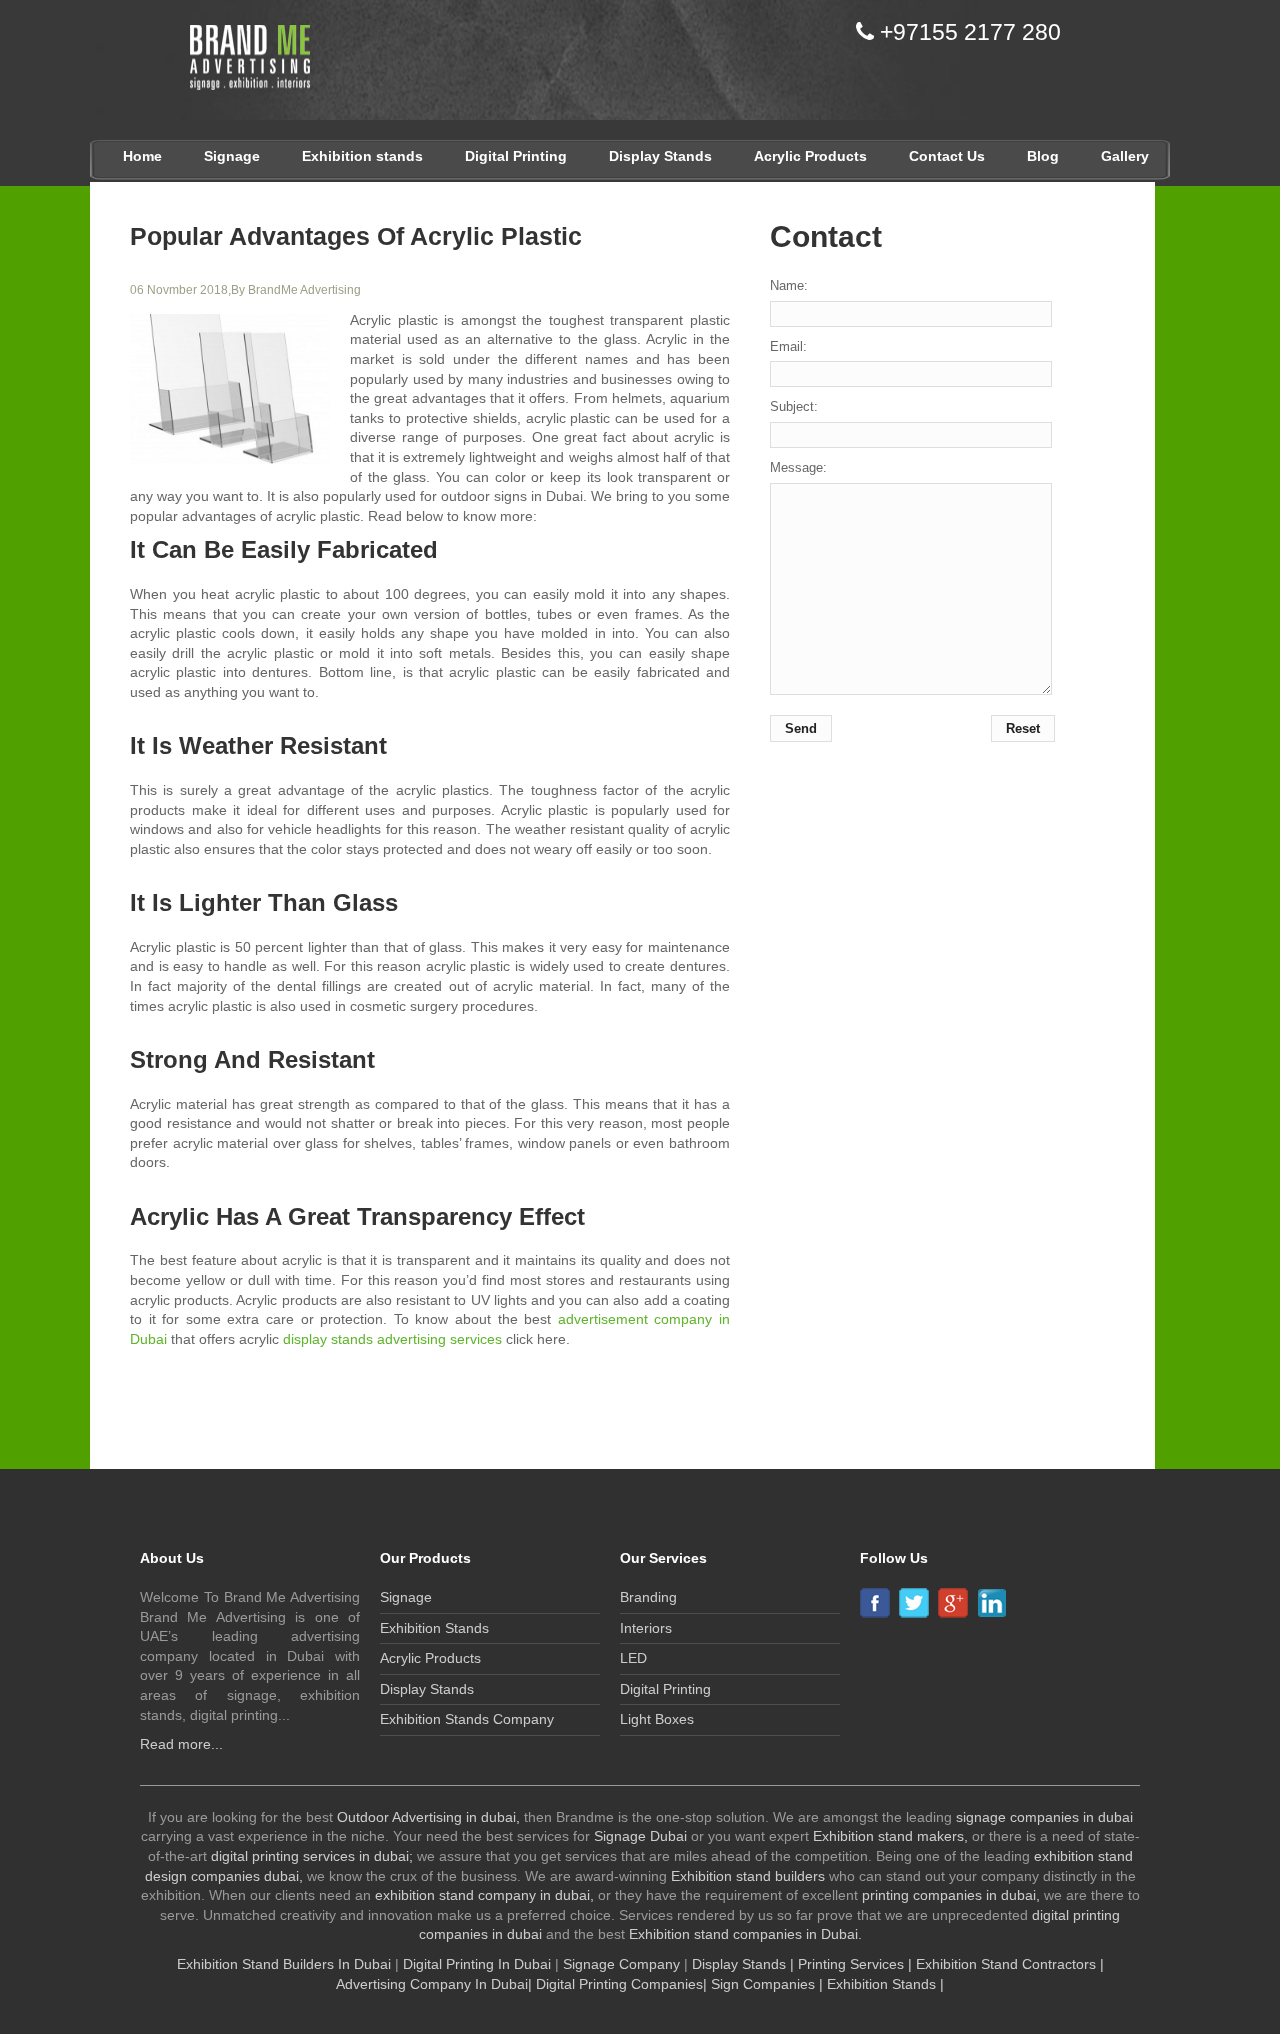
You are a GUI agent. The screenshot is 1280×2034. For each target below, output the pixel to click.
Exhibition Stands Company (467, 1719)
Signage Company (623, 1964)
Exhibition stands (362, 156)
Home (142, 156)
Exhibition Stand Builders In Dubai (284, 1964)
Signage (232, 156)
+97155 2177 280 (967, 32)
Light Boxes (657, 1719)
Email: (788, 346)
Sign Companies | (769, 1984)
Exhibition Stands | (885, 1984)
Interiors (646, 1628)
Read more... (181, 1744)
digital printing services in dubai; (312, 1856)
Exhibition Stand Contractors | (1010, 1964)
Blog (1043, 156)
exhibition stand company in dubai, (484, 1895)
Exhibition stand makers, (890, 1836)
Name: (789, 285)
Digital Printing (516, 156)
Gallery (1125, 156)
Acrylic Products (810, 156)
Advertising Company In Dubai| (436, 1984)
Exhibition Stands (434, 1628)
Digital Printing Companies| (621, 1984)
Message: (798, 467)
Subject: (794, 406)
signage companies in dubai (1044, 1817)
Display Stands (660, 156)
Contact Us (947, 156)
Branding (648, 1597)
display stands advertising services (392, 1339)
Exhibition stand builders (748, 1876)
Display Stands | (743, 1964)
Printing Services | (855, 1964)
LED (633, 1658)
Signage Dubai (640, 1836)
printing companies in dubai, (951, 1895)
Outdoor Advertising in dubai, (428, 1817)
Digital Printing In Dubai (479, 1964)
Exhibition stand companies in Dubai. (745, 1934)
